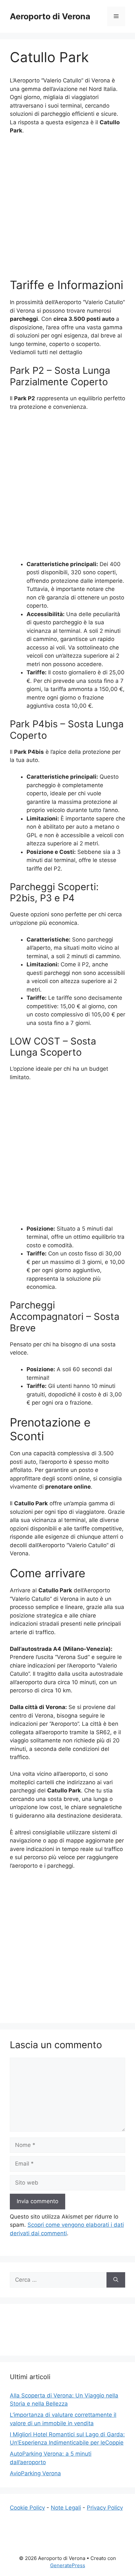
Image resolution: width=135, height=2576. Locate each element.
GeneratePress (68, 2565)
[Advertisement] (67, 211)
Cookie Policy (27, 2508)
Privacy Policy (105, 2508)
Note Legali (66, 2508)
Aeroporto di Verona (50, 16)
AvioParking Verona (35, 2473)
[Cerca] (116, 2280)
